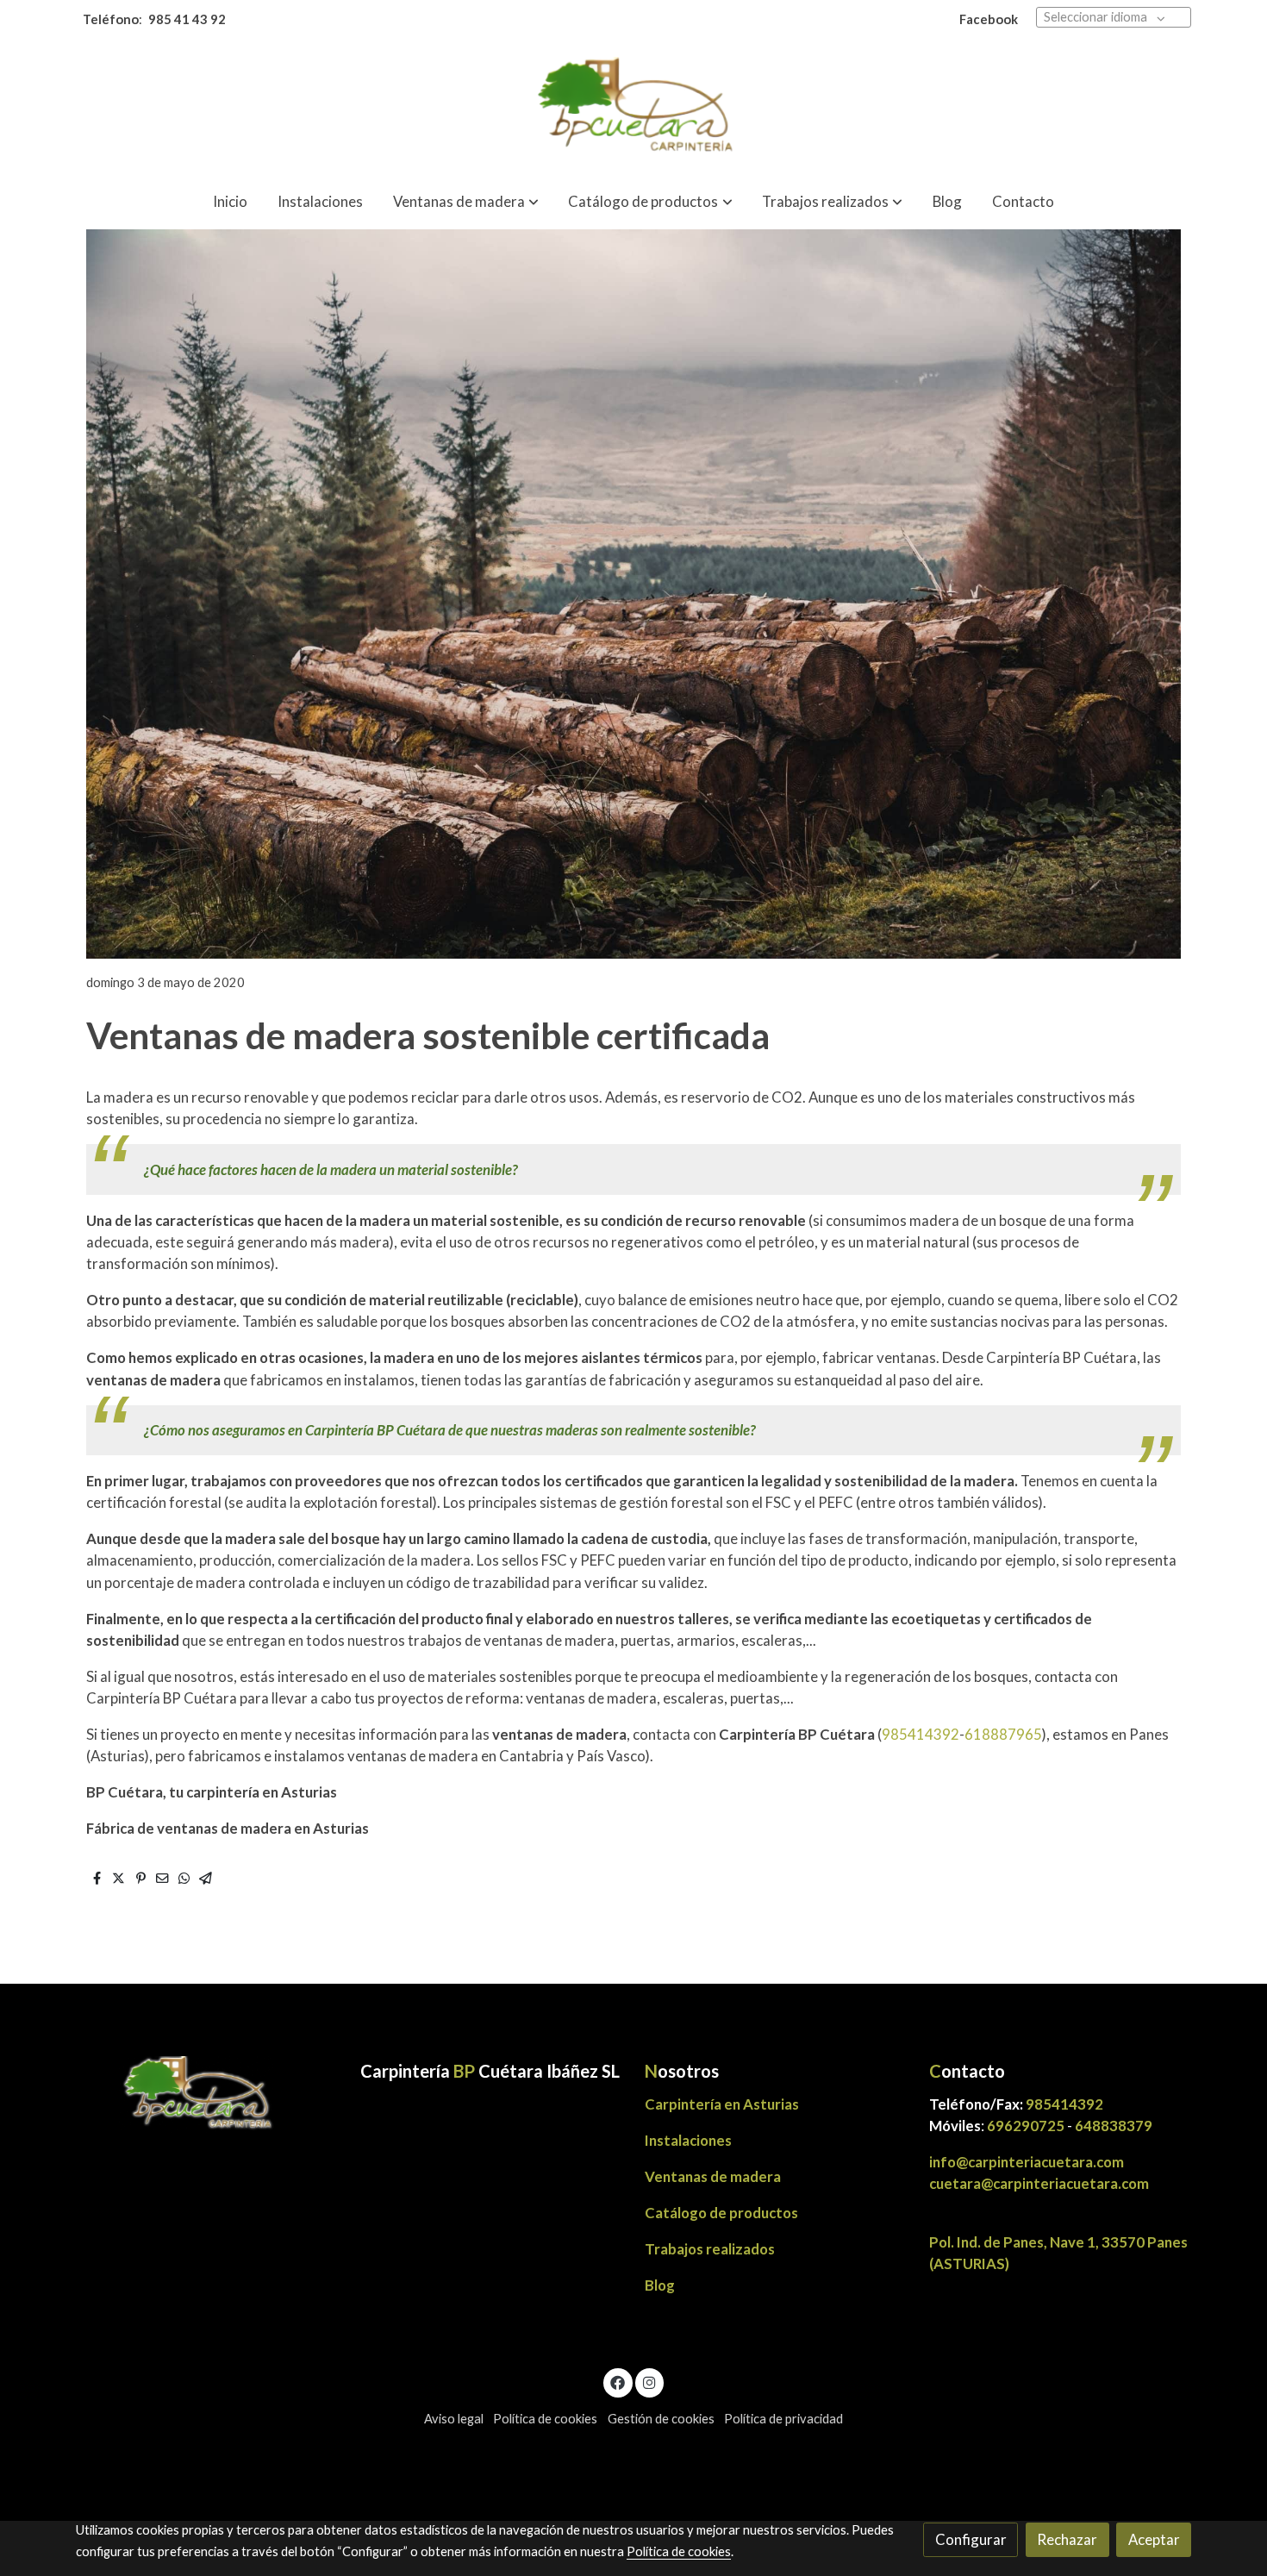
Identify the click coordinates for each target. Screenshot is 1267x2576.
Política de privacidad (783, 2419)
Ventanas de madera (713, 2176)
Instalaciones (688, 2140)
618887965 (1003, 1734)
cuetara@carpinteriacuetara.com (1039, 2183)
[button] (466, 201)
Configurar (971, 2539)
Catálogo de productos (721, 2213)
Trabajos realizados (710, 2249)
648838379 (1114, 2126)
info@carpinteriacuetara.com (1028, 2162)
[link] (633, 108)
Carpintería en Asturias (722, 2104)
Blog (660, 2285)
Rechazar (1067, 2539)
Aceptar (1154, 2539)
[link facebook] (618, 2382)
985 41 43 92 (187, 19)
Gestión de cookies (661, 2419)
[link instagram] (649, 2382)
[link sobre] (207, 2095)
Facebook (989, 19)
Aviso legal (454, 2419)
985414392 (921, 1734)
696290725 (1026, 2126)
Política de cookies (545, 2419)
